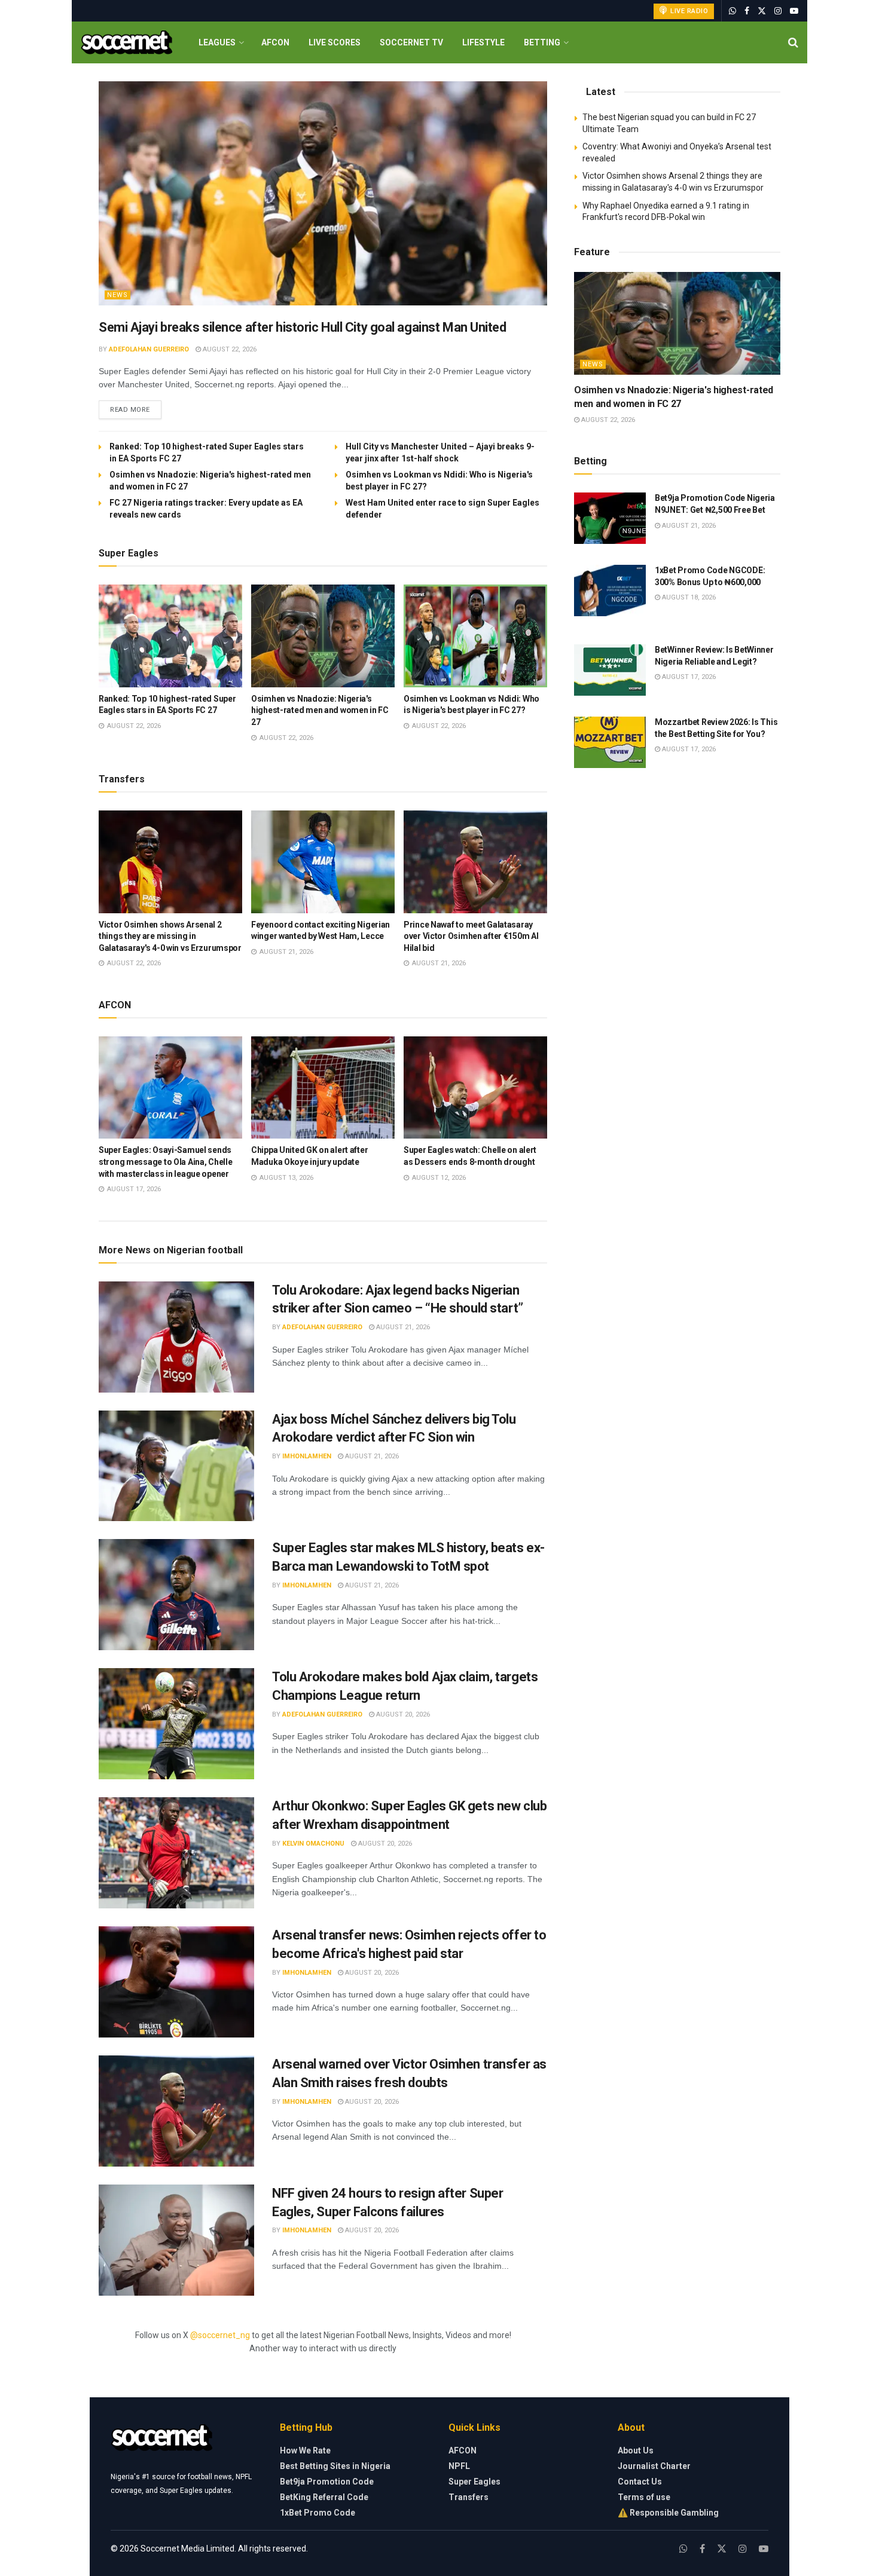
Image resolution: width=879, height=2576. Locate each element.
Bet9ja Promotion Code (327, 2482)
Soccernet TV (411, 42)
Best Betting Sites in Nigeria (335, 2466)
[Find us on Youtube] (794, 11)
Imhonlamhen (307, 1456)
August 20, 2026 (402, 1714)
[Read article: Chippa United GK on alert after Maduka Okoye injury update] (323, 1088)
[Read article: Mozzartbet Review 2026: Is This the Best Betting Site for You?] (610, 742)
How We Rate (305, 2450)
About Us (636, 2450)
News (117, 295)
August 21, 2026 (402, 1327)
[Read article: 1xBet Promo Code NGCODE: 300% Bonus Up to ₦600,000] (610, 591)
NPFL (459, 2466)
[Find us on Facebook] (747, 11)
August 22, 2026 (229, 349)
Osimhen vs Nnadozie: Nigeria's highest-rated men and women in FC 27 (320, 710)
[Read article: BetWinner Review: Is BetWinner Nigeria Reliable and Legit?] (610, 670)
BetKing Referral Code (324, 2497)
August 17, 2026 (688, 677)
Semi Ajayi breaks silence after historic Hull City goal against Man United (303, 327)
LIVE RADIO (689, 11)
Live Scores (335, 42)
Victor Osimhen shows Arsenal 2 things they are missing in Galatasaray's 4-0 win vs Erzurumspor (170, 936)
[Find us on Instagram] (778, 11)
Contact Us (640, 2482)
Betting (542, 42)
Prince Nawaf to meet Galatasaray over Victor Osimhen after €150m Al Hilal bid (471, 936)
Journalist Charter (654, 2466)
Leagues (217, 42)
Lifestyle (483, 42)
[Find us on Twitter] (762, 11)
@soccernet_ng (220, 2335)
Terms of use (644, 2497)
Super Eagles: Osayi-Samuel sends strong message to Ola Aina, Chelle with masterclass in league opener (165, 1162)
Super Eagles (474, 2482)
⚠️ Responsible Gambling (668, 2513)
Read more (136, 409)
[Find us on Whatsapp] (732, 11)
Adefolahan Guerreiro (149, 349)
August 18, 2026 (688, 597)
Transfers (469, 2497)
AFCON (275, 42)
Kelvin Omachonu (313, 1844)
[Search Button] (793, 42)
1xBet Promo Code (318, 2513)
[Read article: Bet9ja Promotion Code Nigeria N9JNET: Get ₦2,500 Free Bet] (610, 518)
